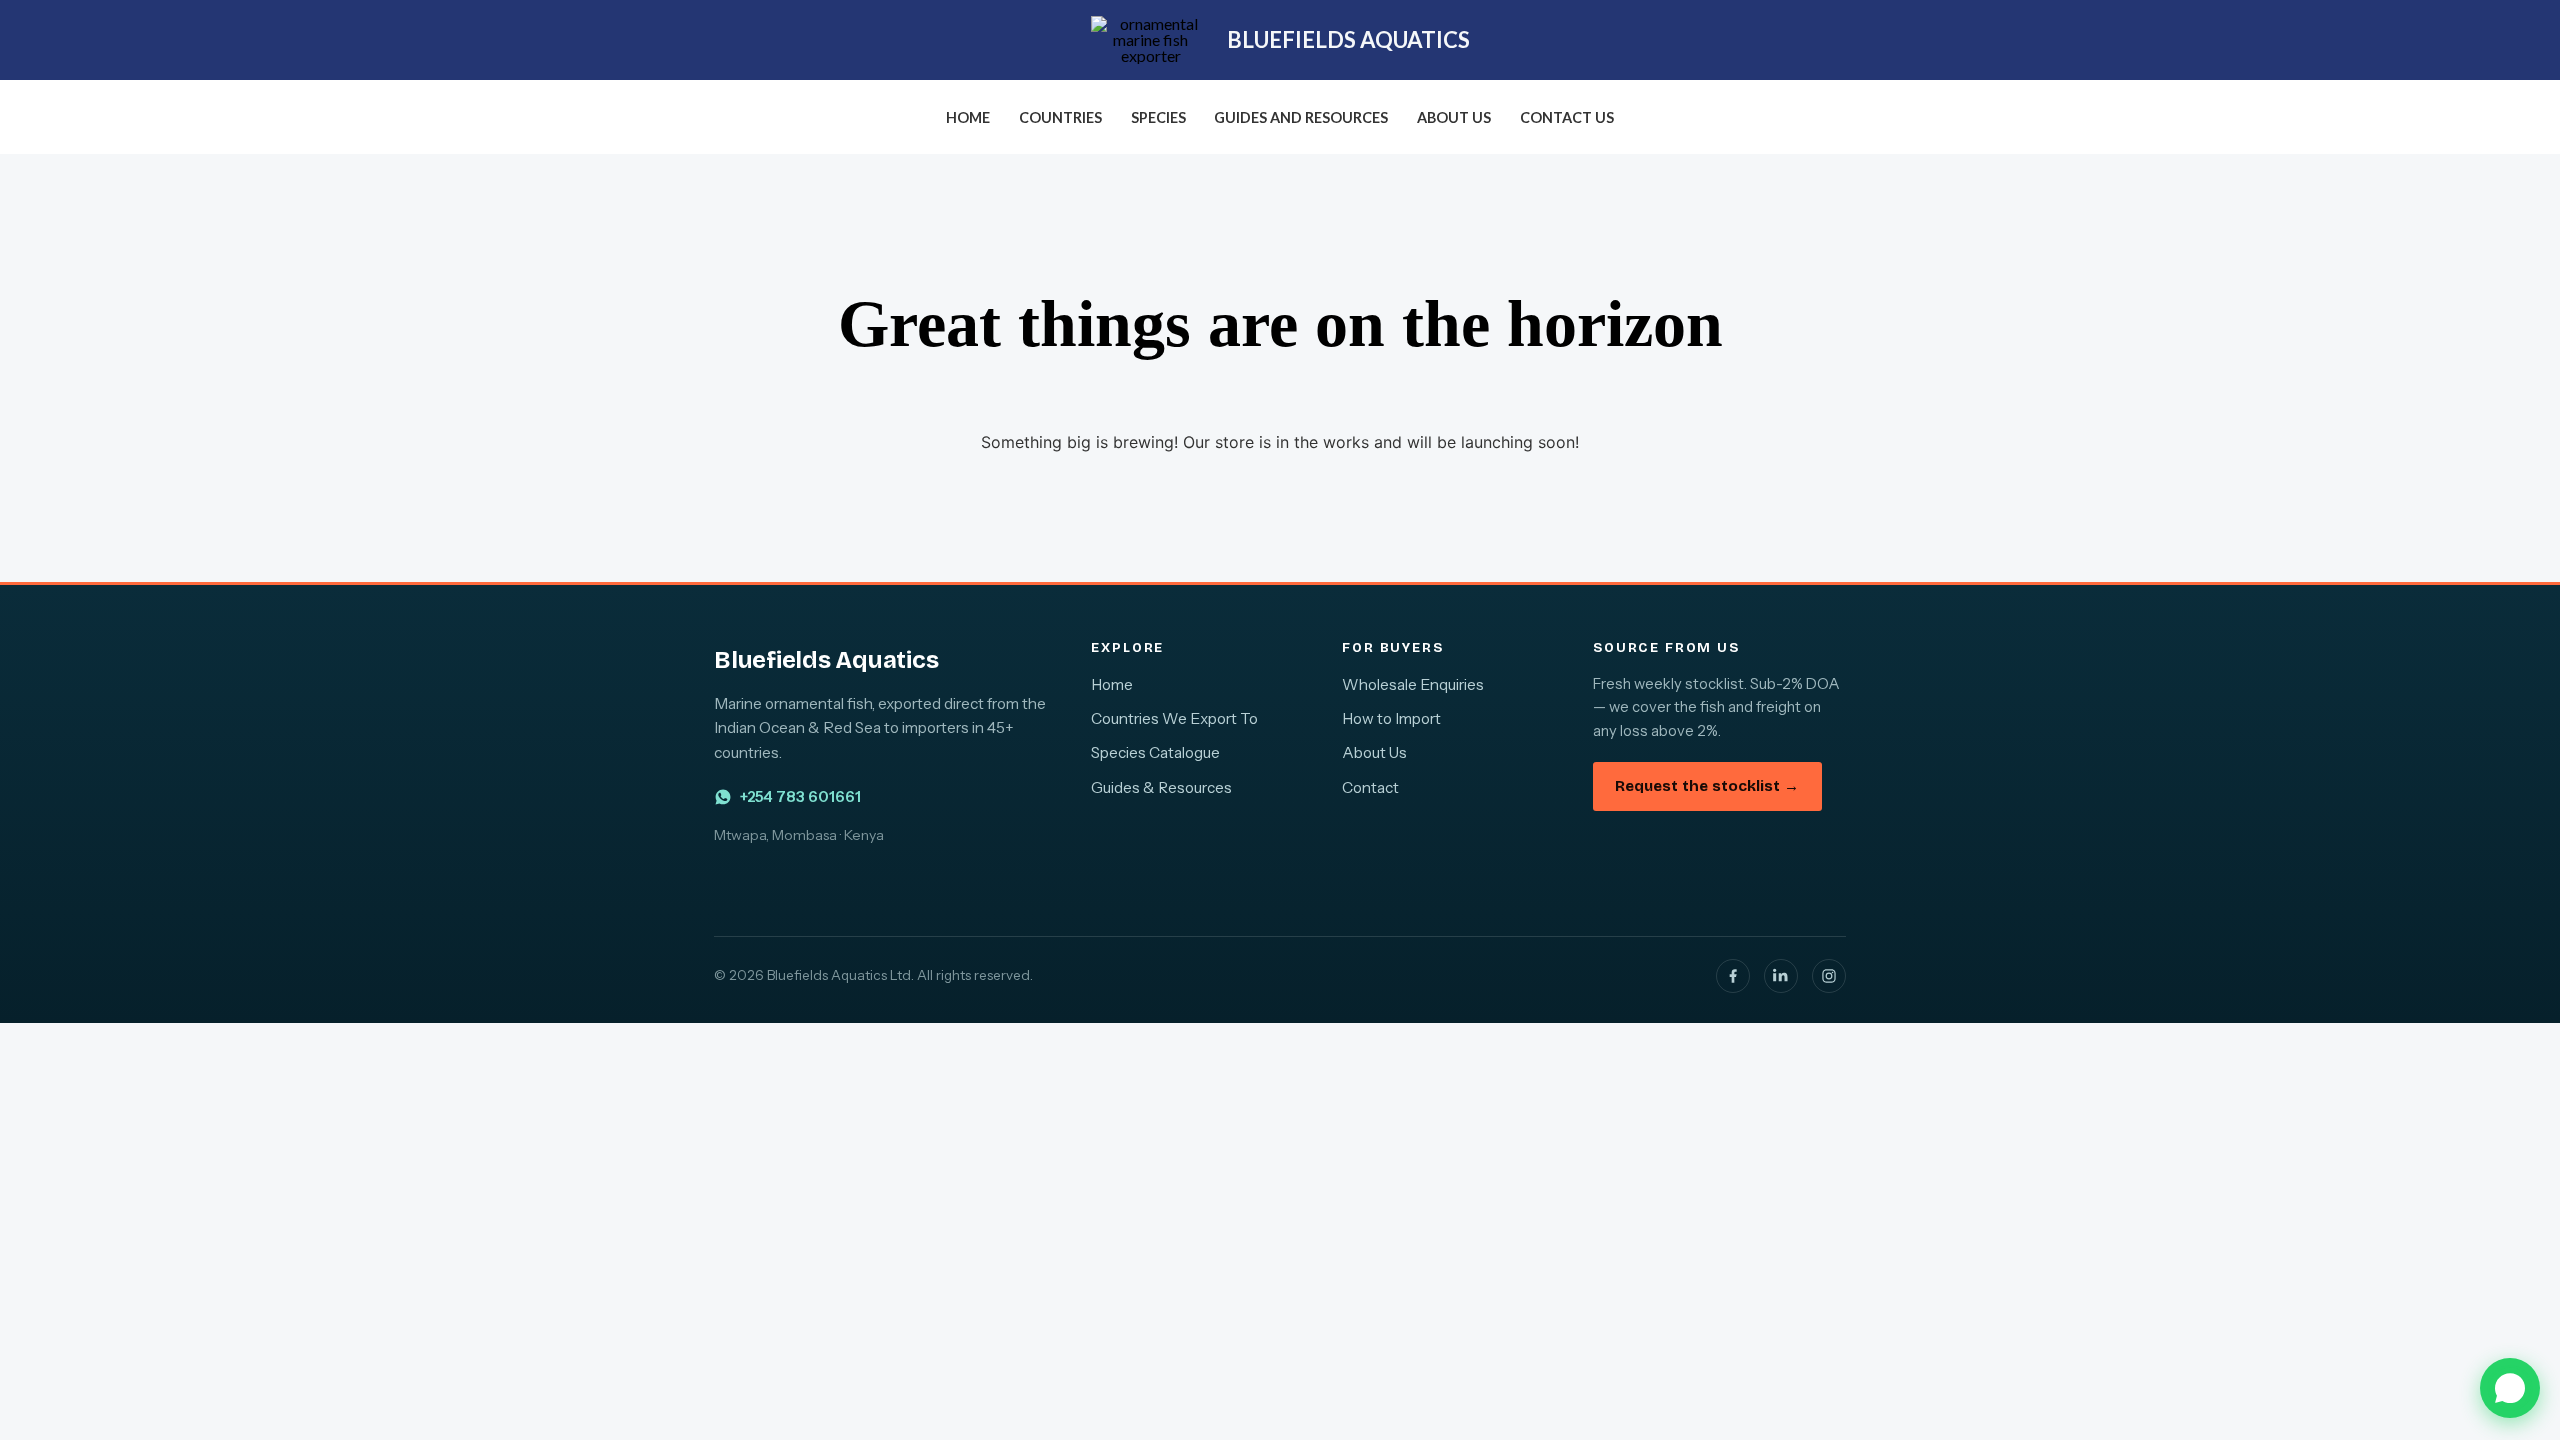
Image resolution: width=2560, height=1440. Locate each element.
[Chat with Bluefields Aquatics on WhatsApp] (2510, 1388)
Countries (1060, 117)
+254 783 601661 (800, 796)
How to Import (1391, 718)
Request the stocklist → (1707, 786)
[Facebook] (1733, 976)
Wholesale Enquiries (1413, 684)
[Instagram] (1829, 976)
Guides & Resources (1161, 787)
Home (968, 117)
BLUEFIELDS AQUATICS (1348, 39)
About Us (1374, 752)
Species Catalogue (1155, 752)
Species (1158, 117)
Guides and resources (1301, 117)
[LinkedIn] (1781, 976)
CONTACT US (1567, 117)
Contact (1370, 787)
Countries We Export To (1174, 718)
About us (1454, 117)
